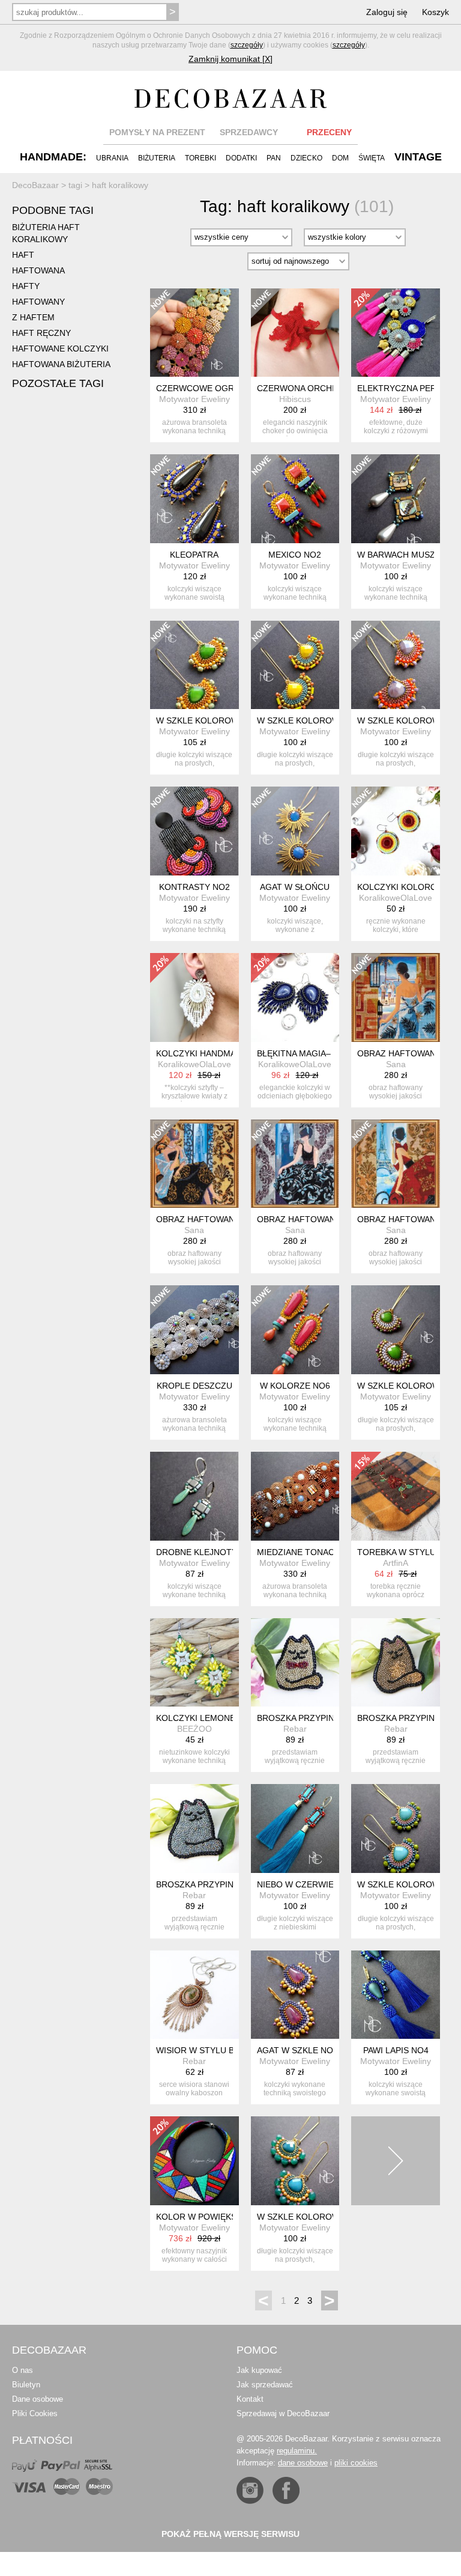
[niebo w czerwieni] (295, 1828)
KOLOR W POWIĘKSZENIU (209, 2217)
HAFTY (26, 286)
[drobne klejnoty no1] (194, 1496)
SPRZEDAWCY (249, 132)
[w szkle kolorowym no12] (396, 1828)
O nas (23, 2370)
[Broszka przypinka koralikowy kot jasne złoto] (295, 1663)
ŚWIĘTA (372, 158)
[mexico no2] (295, 499)
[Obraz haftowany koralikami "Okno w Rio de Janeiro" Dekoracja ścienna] (396, 997)
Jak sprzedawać (265, 2385)
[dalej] (396, 2161)
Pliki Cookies (35, 2413)
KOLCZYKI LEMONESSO (204, 1718)
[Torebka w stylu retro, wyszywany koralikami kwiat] (396, 1496)
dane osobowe (303, 2463)
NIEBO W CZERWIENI (300, 1884)
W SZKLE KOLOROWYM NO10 (317, 2217)
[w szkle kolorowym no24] (396, 665)
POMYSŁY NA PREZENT (157, 132)
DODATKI (241, 158)
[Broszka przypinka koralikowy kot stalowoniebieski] (194, 1828)
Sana (396, 1064)
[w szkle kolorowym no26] (396, 1330)
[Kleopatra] (194, 499)
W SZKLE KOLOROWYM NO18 (317, 720)
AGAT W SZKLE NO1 (297, 2050)
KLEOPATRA (194, 555)
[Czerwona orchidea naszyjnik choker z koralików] (295, 333)
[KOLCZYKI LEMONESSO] (194, 1663)
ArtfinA (396, 1563)
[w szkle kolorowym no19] (194, 665)
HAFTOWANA (38, 270)
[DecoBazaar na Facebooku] (286, 2490)
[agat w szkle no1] (295, 1995)
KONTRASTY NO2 (194, 887)
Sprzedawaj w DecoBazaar (283, 2413)
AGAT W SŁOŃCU (295, 887)
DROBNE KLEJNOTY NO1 (206, 1552)
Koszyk (435, 12)
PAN (274, 158)
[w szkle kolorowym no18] (295, 665)
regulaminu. (297, 2451)
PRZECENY (329, 132)
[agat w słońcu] (295, 831)
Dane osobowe (38, 2399)
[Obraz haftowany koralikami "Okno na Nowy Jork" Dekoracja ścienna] (194, 1164)
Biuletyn (26, 2385)
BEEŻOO (194, 1729)
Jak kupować (259, 2370)
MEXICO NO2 (295, 555)
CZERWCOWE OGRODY (204, 388)
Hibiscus (295, 399)
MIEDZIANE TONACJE (300, 1552)
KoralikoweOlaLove (396, 898)
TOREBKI (200, 158)
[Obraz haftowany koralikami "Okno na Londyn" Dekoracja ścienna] (295, 1164)
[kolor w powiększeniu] (194, 2161)
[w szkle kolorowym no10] (295, 2161)
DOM (340, 158)
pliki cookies (356, 2463)
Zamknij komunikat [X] (230, 59)
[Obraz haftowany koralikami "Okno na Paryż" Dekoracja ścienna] (396, 1164)
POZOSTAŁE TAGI (58, 383)
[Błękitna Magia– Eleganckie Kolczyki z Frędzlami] (295, 997)
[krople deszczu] (194, 1330)
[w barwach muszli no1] (396, 499)
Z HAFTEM (33, 317)
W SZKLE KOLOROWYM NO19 (216, 720)
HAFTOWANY (38, 302)
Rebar (295, 1729)
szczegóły (247, 45)
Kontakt (250, 2399)
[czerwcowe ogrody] (194, 333)
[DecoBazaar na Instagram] (250, 2490)
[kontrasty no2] (194, 831)
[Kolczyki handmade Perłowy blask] (194, 997)
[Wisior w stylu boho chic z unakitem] (194, 1995)
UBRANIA (112, 158)
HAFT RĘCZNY (41, 333)
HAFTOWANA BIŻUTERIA (61, 364)
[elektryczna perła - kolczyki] (396, 333)
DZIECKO (306, 158)
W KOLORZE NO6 (295, 1386)
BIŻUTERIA (157, 158)
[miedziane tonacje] (295, 1496)
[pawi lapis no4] (396, 1995)
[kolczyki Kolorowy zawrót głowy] (396, 831)
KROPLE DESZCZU (194, 1386)
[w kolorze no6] (295, 1330)
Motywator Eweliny (194, 399)
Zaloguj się (387, 12)
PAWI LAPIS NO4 (396, 2050)
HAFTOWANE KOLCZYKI (60, 349)
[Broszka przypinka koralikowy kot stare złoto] (396, 1663)
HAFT (23, 255)
